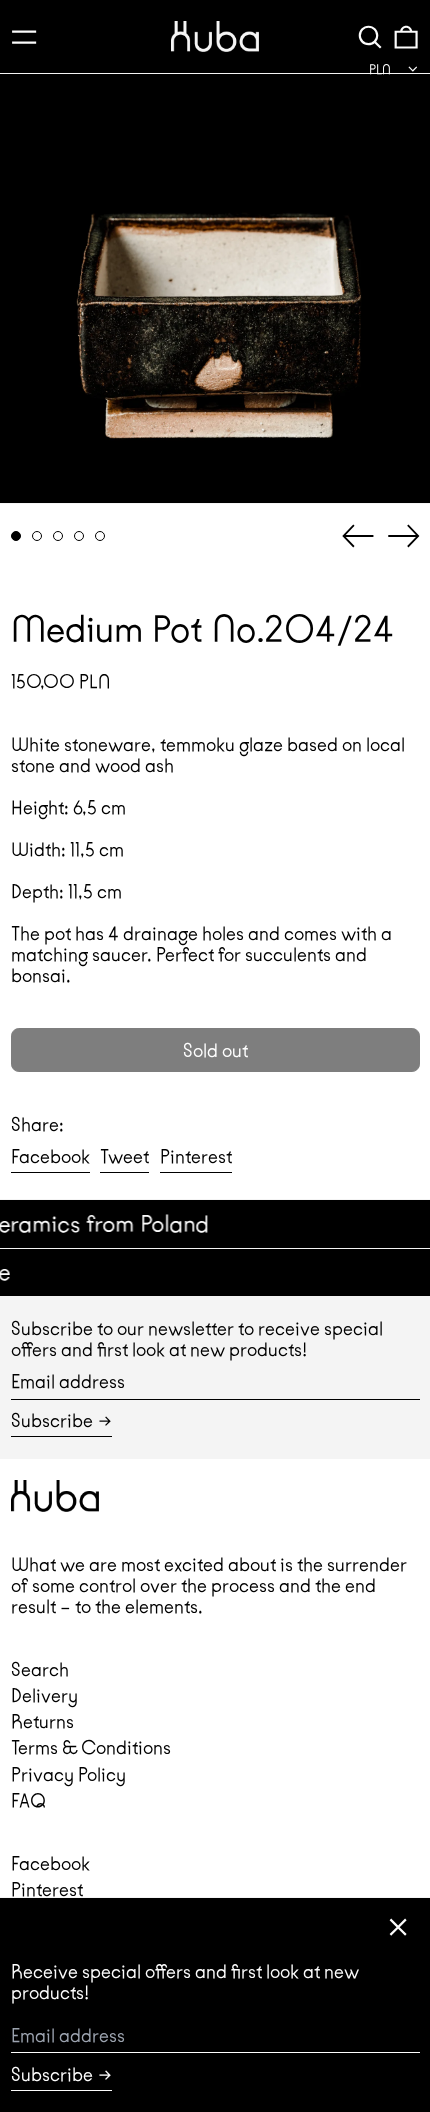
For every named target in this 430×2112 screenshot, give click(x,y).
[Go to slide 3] (58, 536)
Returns (42, 1721)
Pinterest (47, 1889)
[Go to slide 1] (16, 536)
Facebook (50, 1863)
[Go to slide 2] (37, 536)
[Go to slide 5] (100, 536)
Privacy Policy (68, 1774)
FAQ (28, 1800)
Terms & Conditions (91, 1747)
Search (40, 1669)
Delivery (44, 1695)
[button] (370, 36)
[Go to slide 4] (79, 536)
